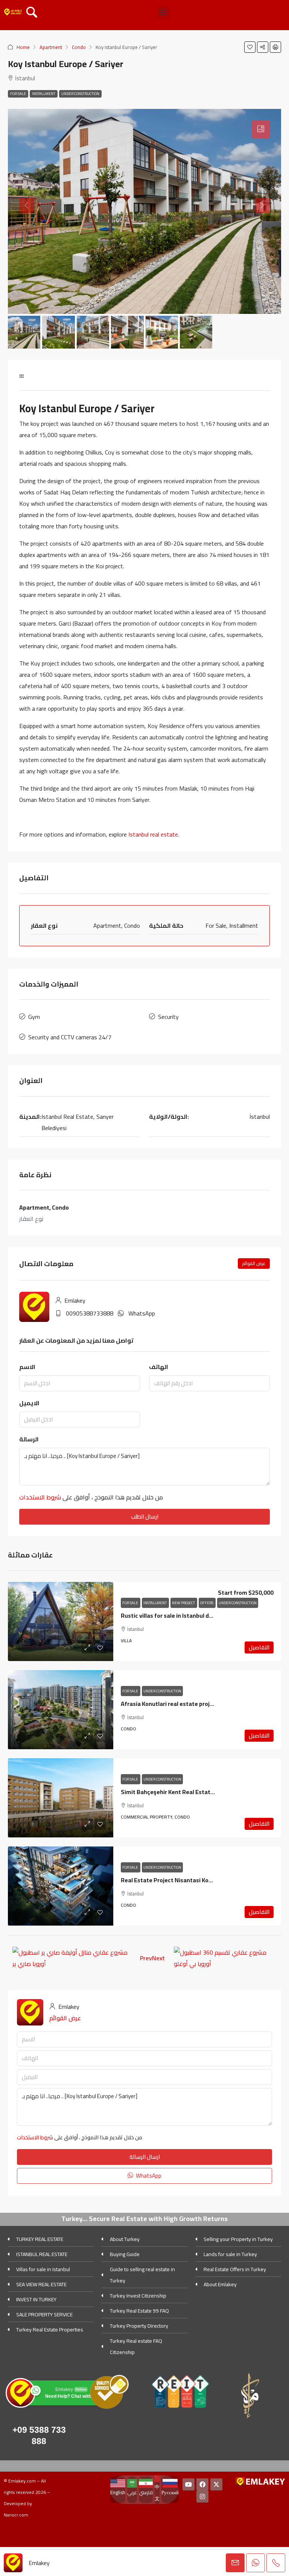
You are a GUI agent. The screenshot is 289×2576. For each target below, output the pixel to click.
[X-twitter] (216, 2484)
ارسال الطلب (145, 1517)
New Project (184, 1603)
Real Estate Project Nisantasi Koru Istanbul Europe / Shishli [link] (201, 1880)
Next (158, 1958)
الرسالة (29, 1439)
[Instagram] (202, 2496)
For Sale (18, 94)
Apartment (51, 47)
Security (168, 1017)
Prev (146, 1958)
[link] (61, 1621)
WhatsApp (142, 1313)
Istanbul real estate (153, 834)
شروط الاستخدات (40, 1497)
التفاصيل (259, 1647)
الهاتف (159, 1367)
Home (23, 47)
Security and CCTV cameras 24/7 (70, 1037)
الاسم (27, 1367)
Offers (207, 1603)
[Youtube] (189, 2484)
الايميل (29, 1403)
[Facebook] (202, 2484)
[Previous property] (72, 1958)
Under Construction (80, 94)
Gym (34, 1017)
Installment (44, 94)
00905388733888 (90, 1313)
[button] (163, 12)
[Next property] (225, 1958)
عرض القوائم (254, 1263)
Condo (79, 47)
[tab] (261, 129)
